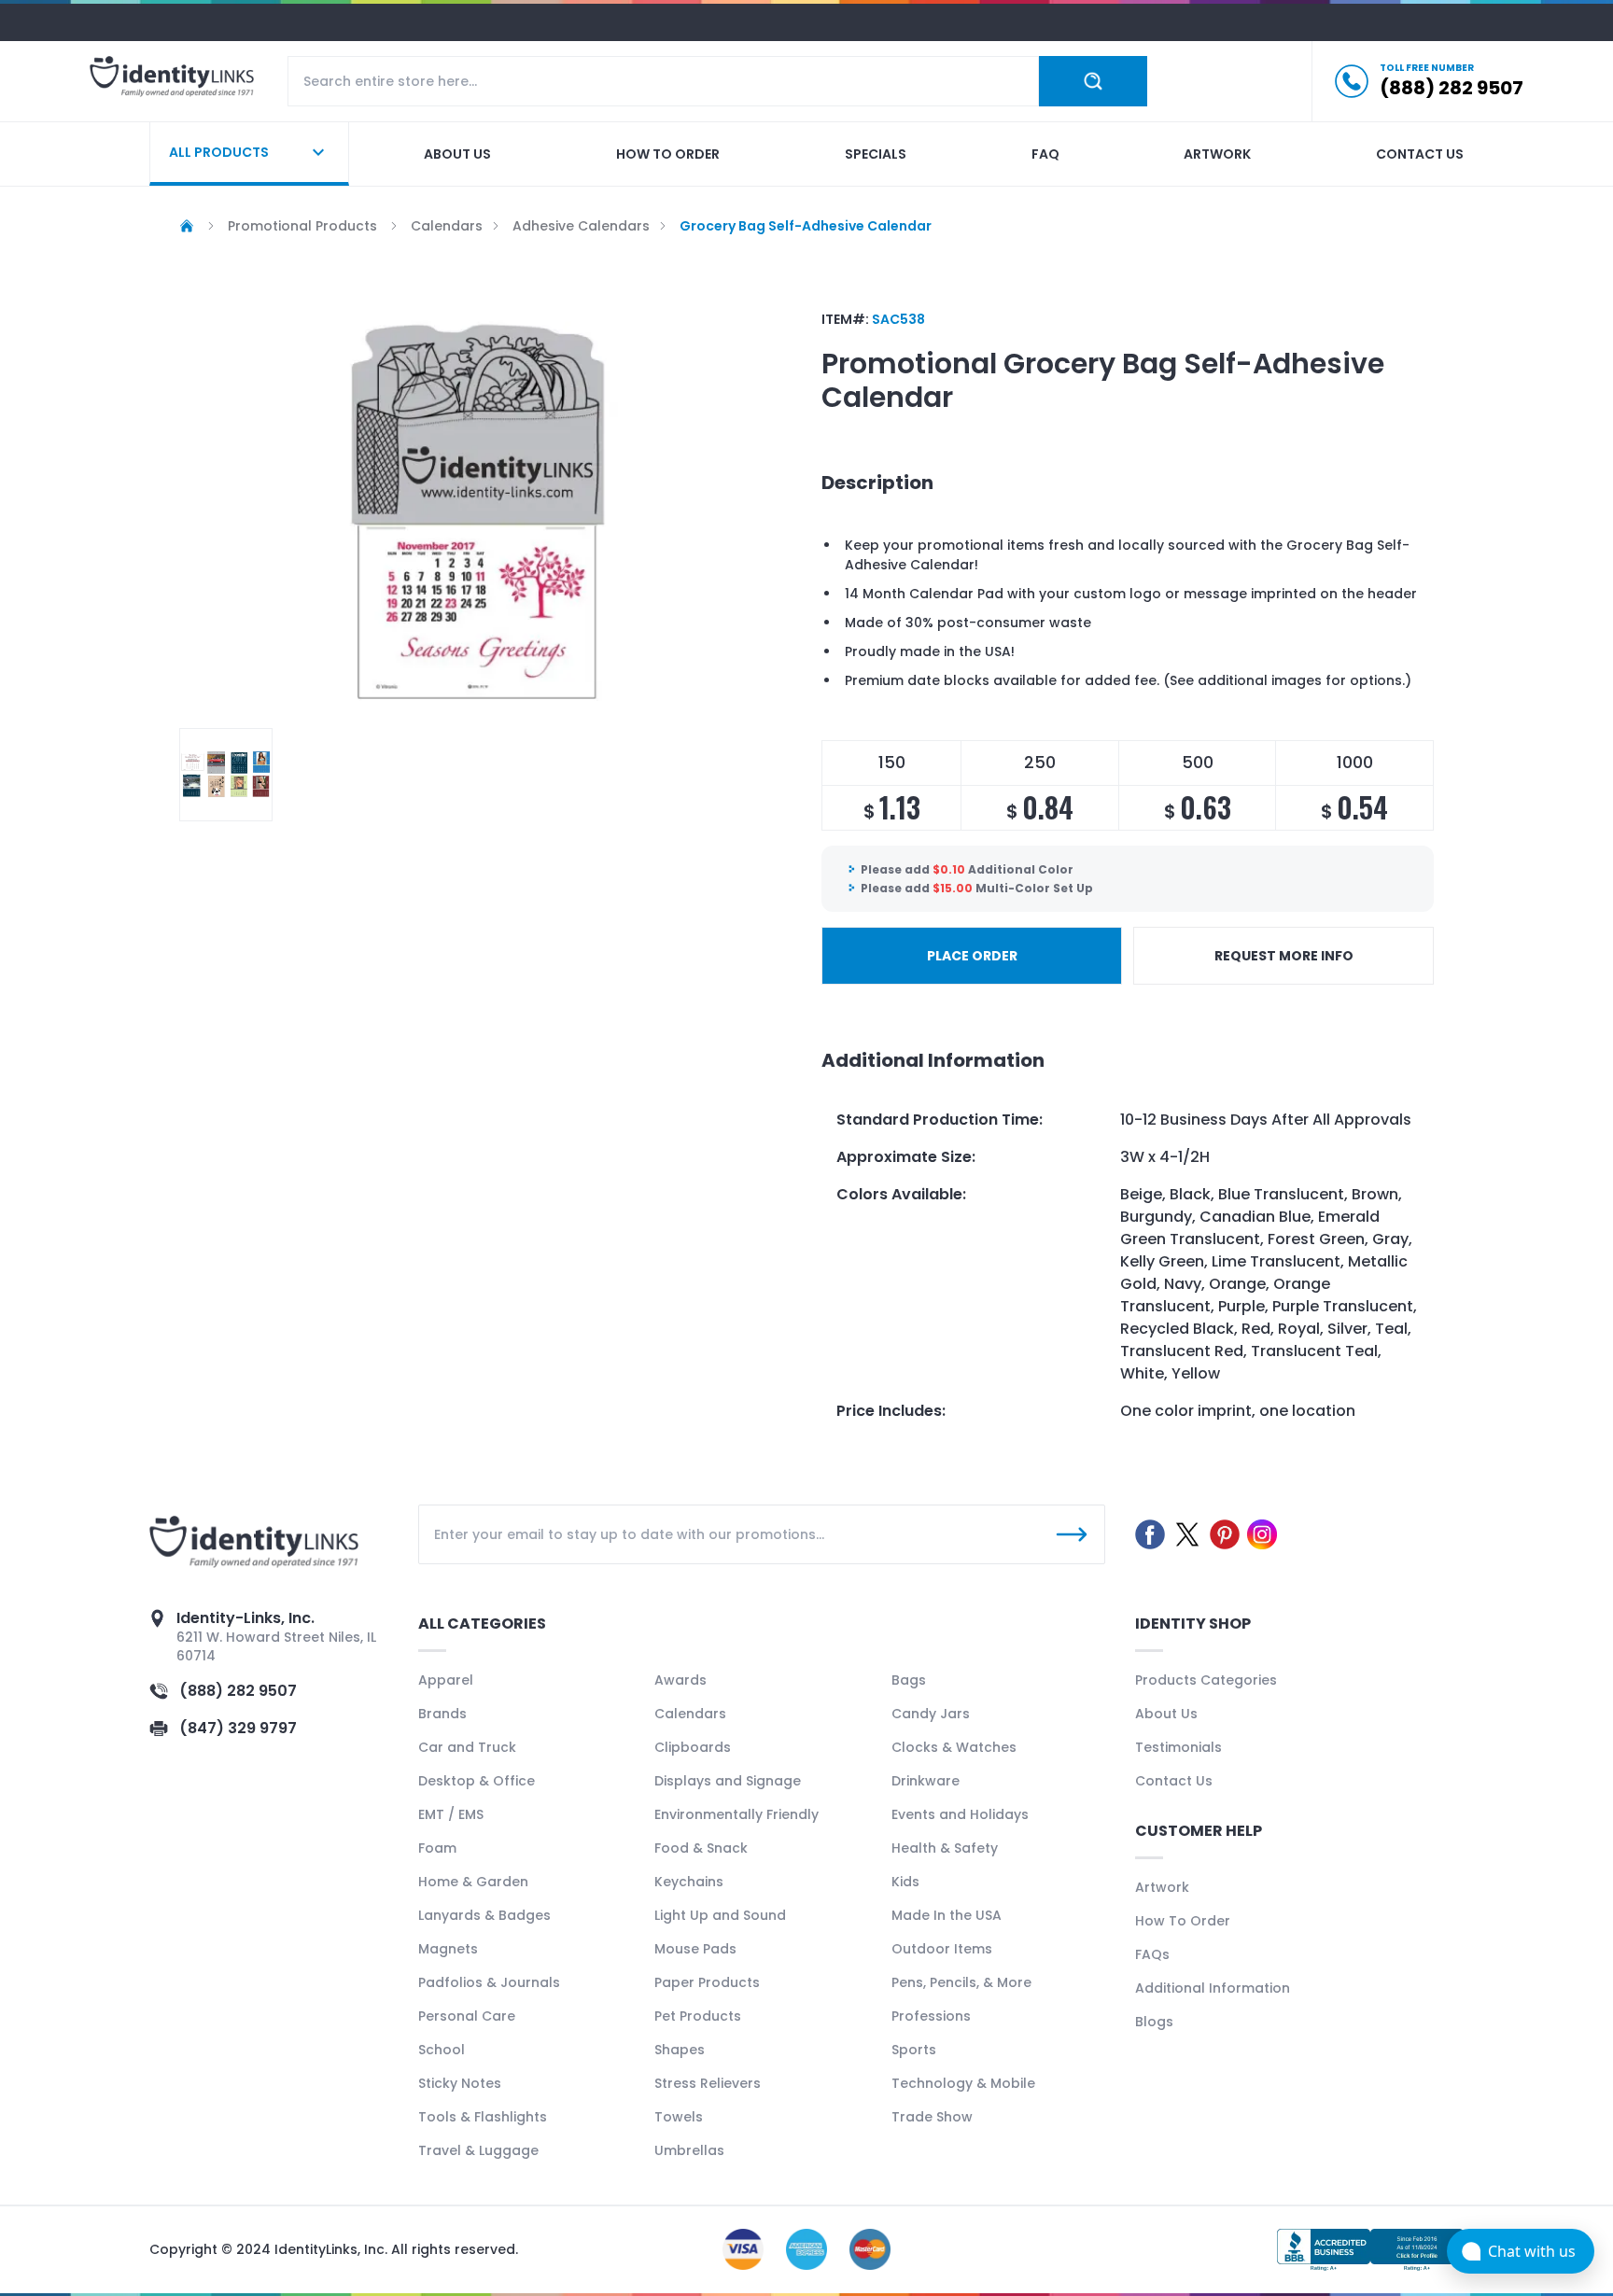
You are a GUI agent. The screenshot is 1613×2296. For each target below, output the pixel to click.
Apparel (446, 1680)
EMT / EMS (451, 1814)
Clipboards (693, 1747)
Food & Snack (701, 1848)
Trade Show (932, 2117)
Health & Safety (945, 1848)
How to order (668, 154)
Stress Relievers (708, 2083)
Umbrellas (689, 2150)
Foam (437, 1848)
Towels (679, 2117)
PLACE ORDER (972, 956)
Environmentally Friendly (736, 1814)
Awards (680, 1680)
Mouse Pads (695, 1949)
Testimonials (1178, 1747)
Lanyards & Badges (484, 1915)
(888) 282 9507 (238, 1691)
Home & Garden (473, 1882)
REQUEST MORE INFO (1284, 956)
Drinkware (926, 1781)
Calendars (690, 1714)
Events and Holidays (960, 1814)
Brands (442, 1714)
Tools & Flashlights (483, 2117)
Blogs (1154, 2022)
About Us (1166, 1714)
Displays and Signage (728, 1781)
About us (457, 154)
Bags (909, 1680)
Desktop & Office (477, 1781)
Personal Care (467, 2016)
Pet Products (698, 2016)
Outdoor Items (942, 1949)
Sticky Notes (460, 2083)
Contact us (1420, 154)
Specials (876, 154)
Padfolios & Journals (489, 1982)
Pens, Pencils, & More (961, 1982)
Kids (905, 1882)
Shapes (680, 2050)
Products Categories (1206, 1680)
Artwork (1217, 154)
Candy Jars (931, 1714)
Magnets (448, 1949)
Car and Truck (467, 1747)
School (442, 2050)
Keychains (689, 1882)
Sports (914, 2050)
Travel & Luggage (478, 2150)
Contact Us (1174, 1781)
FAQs (1152, 1954)
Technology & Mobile (963, 2083)
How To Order (1183, 1921)
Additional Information (1213, 1988)
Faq (1045, 154)
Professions (931, 2016)
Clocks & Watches (954, 1747)
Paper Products (707, 1982)
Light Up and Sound (720, 1915)
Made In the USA (947, 1915)
